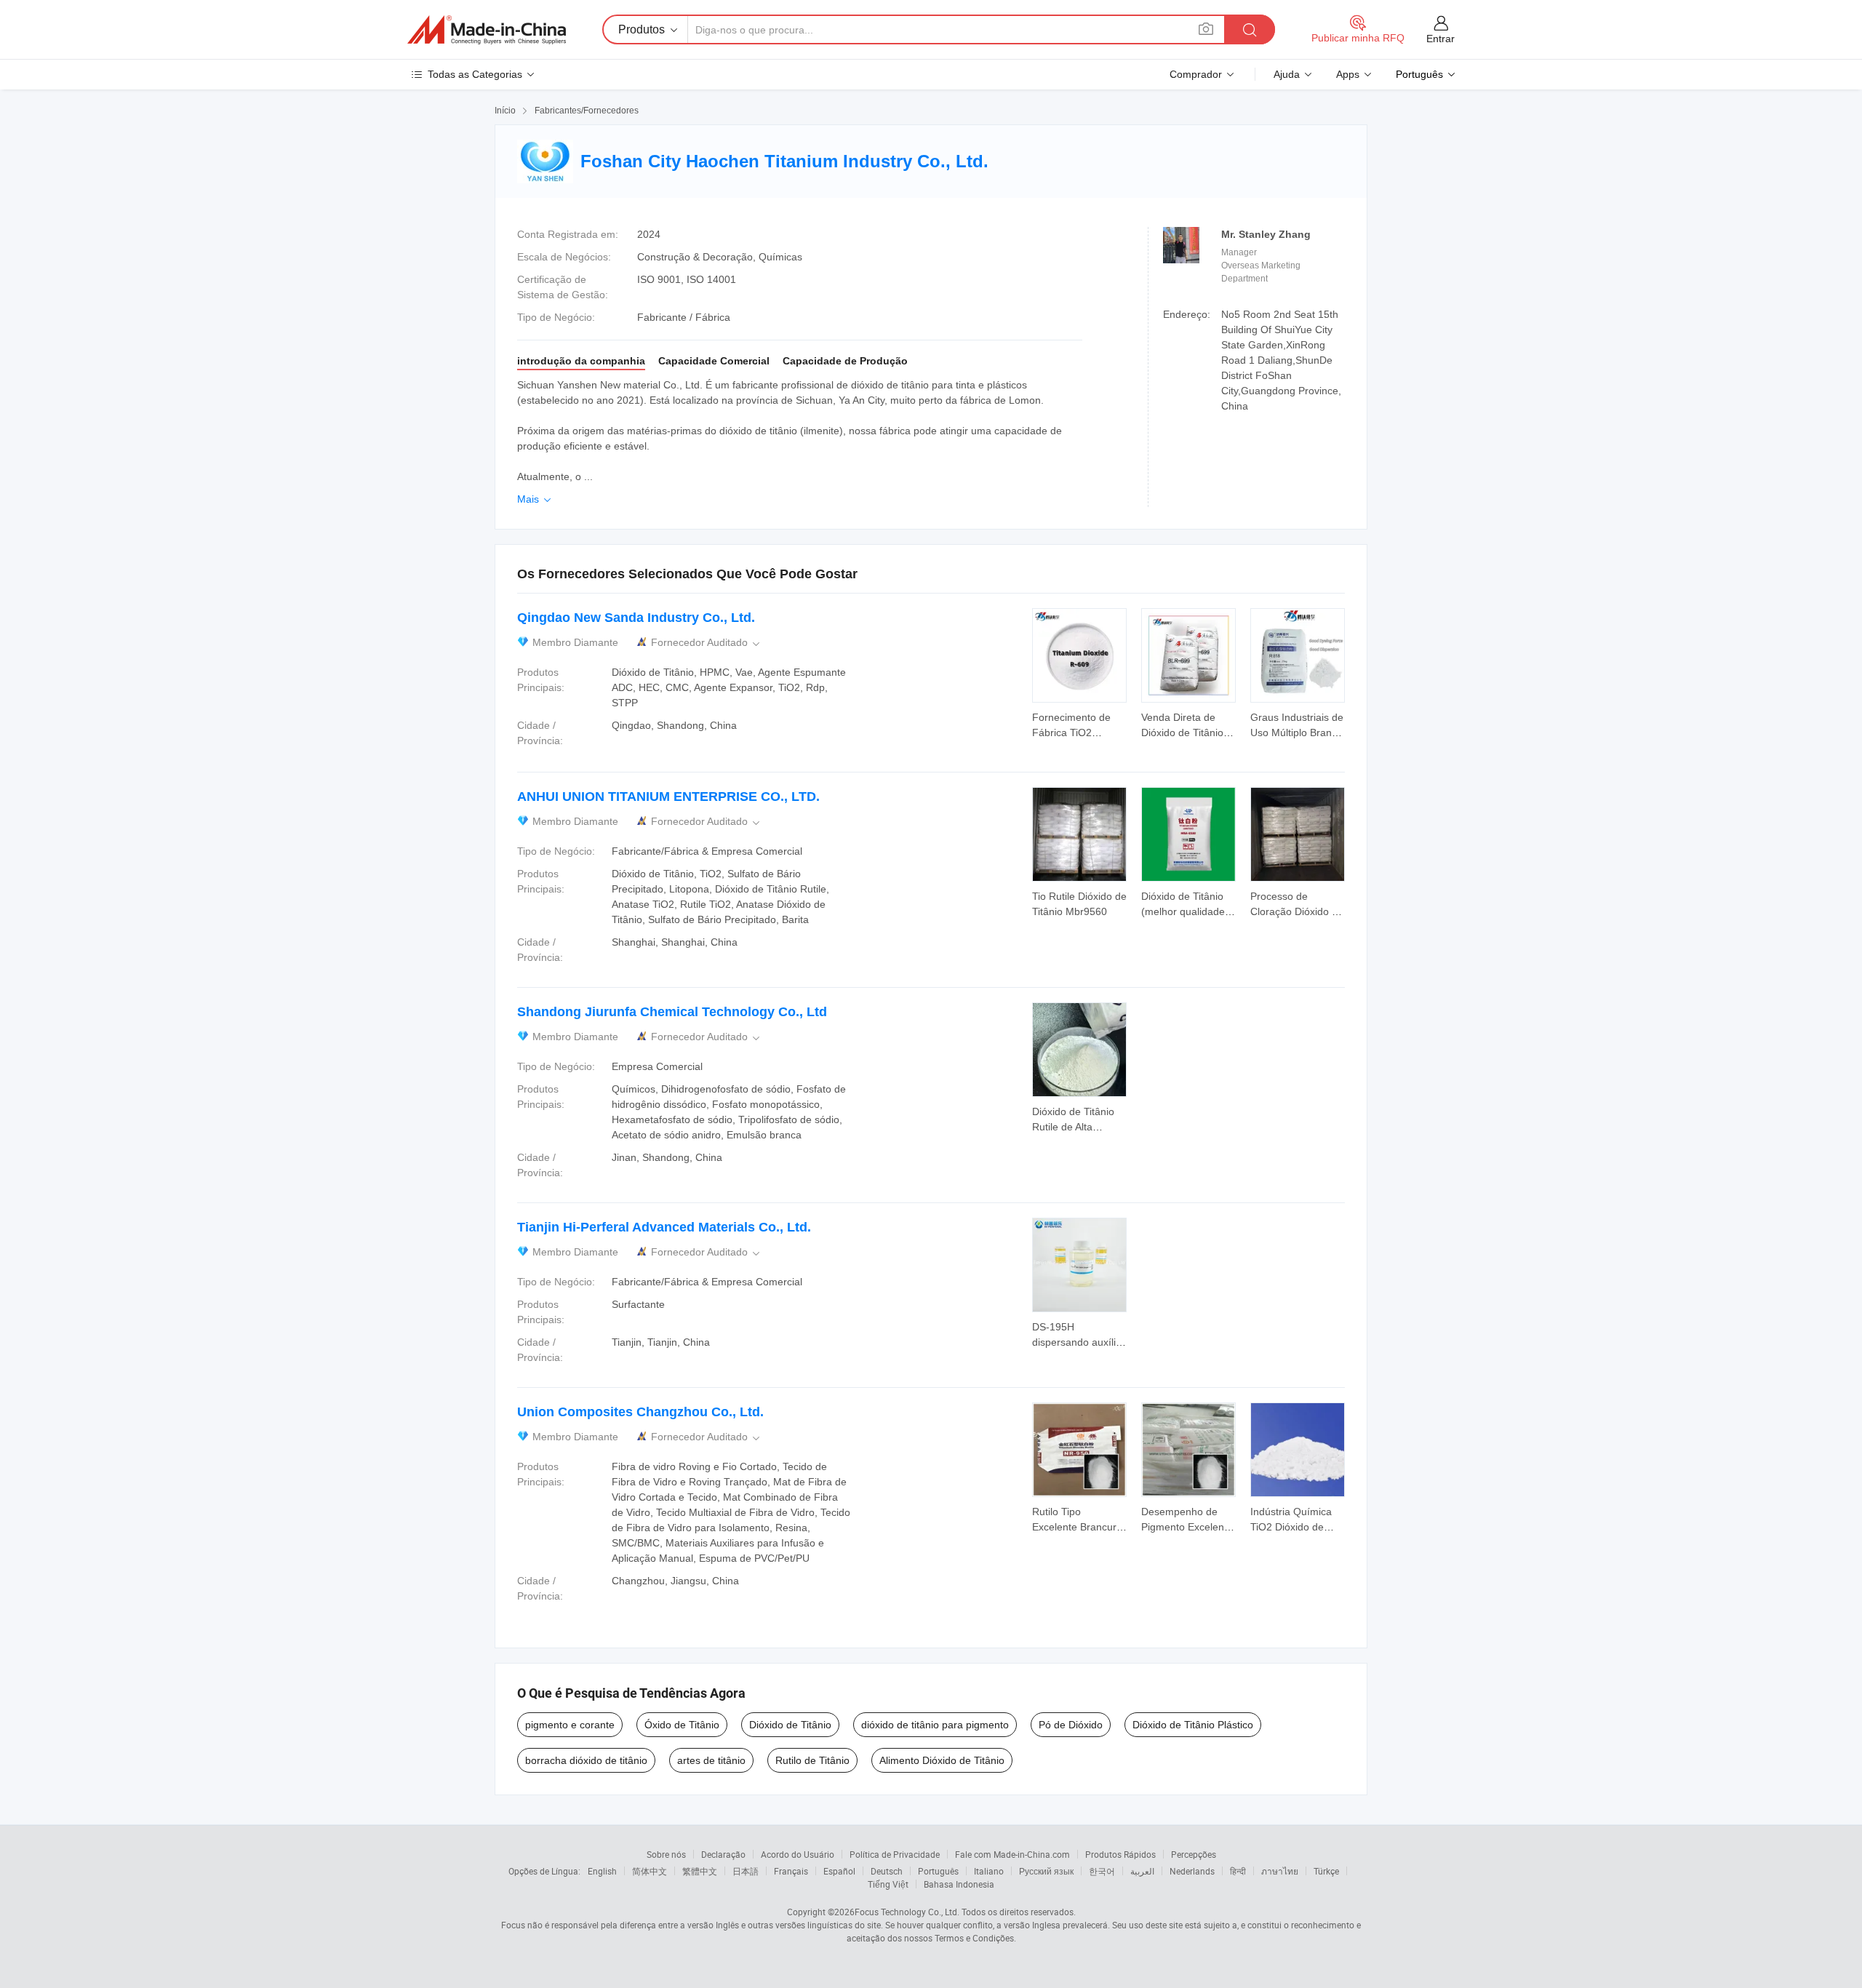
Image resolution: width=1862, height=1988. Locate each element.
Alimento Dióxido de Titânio (942, 1760)
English (602, 1871)
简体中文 (650, 1871)
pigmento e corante (570, 1725)
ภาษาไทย (1280, 1871)
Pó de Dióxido (1071, 1725)
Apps (1348, 74)
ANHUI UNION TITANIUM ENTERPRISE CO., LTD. (668, 797)
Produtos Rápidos (1120, 1854)
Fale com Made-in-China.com (1012, 1854)
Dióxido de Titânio (790, 1725)
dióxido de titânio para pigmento (935, 1725)
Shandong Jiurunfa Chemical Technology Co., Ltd (672, 1012)
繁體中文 (700, 1871)
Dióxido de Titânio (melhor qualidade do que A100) (1183, 911)
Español (839, 1871)
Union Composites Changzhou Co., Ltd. (640, 1412)
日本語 (746, 1871)
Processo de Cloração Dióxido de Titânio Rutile (1297, 911)
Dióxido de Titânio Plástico (1193, 1725)
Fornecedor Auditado (707, 643)
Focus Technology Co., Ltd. (907, 1912)
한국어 (1102, 1871)
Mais (535, 499)
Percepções (1194, 1854)
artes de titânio (711, 1760)
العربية (1142, 1871)
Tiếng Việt (888, 1884)
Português (938, 1871)
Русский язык (1046, 1871)
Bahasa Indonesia (959, 1884)
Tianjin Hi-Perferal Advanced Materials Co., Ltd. (664, 1227)
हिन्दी (1238, 1871)
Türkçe (1326, 1871)
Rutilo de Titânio (812, 1760)
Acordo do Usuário (798, 1854)
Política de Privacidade (895, 1854)
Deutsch (887, 1871)
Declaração (723, 1854)
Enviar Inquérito (1079, 724)
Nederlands (1192, 1871)
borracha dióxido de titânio (586, 1760)
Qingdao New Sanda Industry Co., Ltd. (636, 618)
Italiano (989, 1871)
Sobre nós (666, 1854)
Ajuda (1287, 74)
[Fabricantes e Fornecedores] (487, 30)
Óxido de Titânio (682, 1725)
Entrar (1441, 39)
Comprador (1196, 74)
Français (791, 1871)
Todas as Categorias (475, 74)
